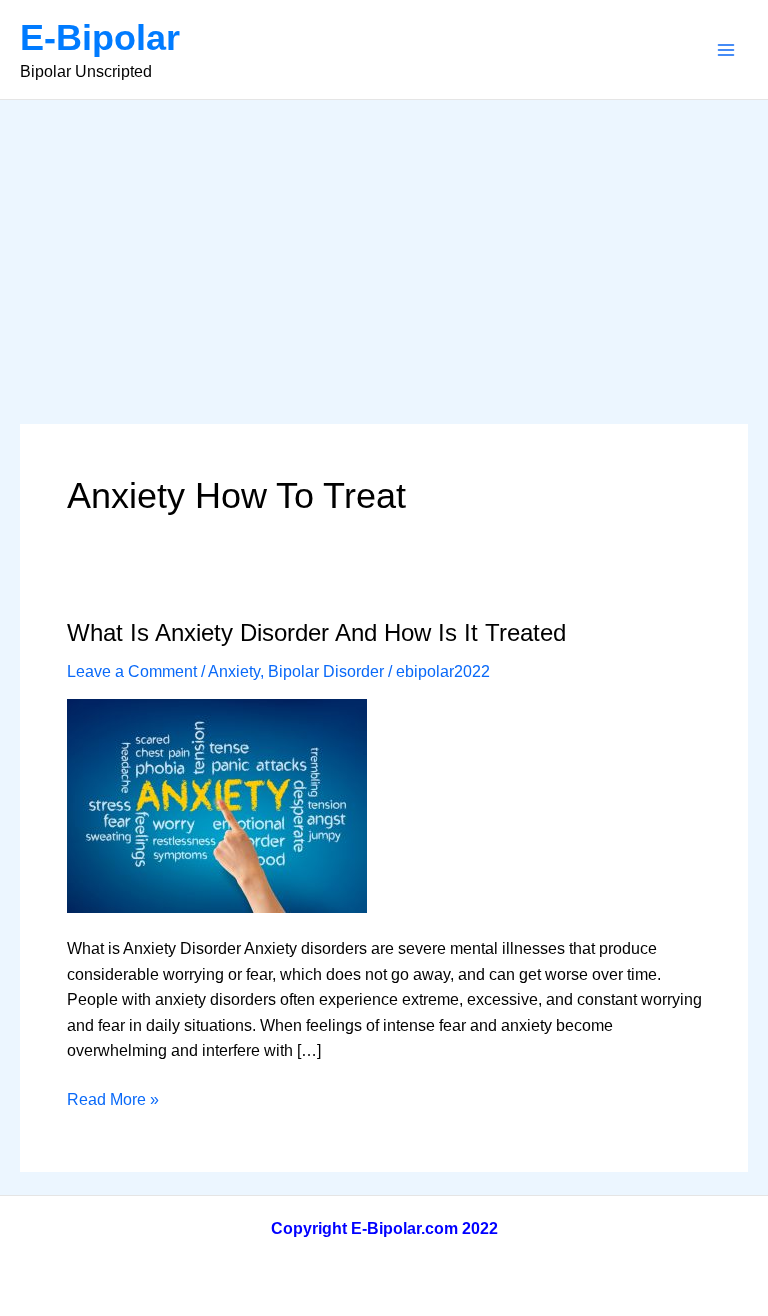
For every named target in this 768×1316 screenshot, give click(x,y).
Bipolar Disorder (326, 671)
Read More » (113, 1101)
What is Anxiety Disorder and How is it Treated (316, 633)
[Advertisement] (384, 250)
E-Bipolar (100, 37)
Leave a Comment (132, 671)
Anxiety (234, 671)
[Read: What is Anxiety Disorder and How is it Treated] (217, 804)
